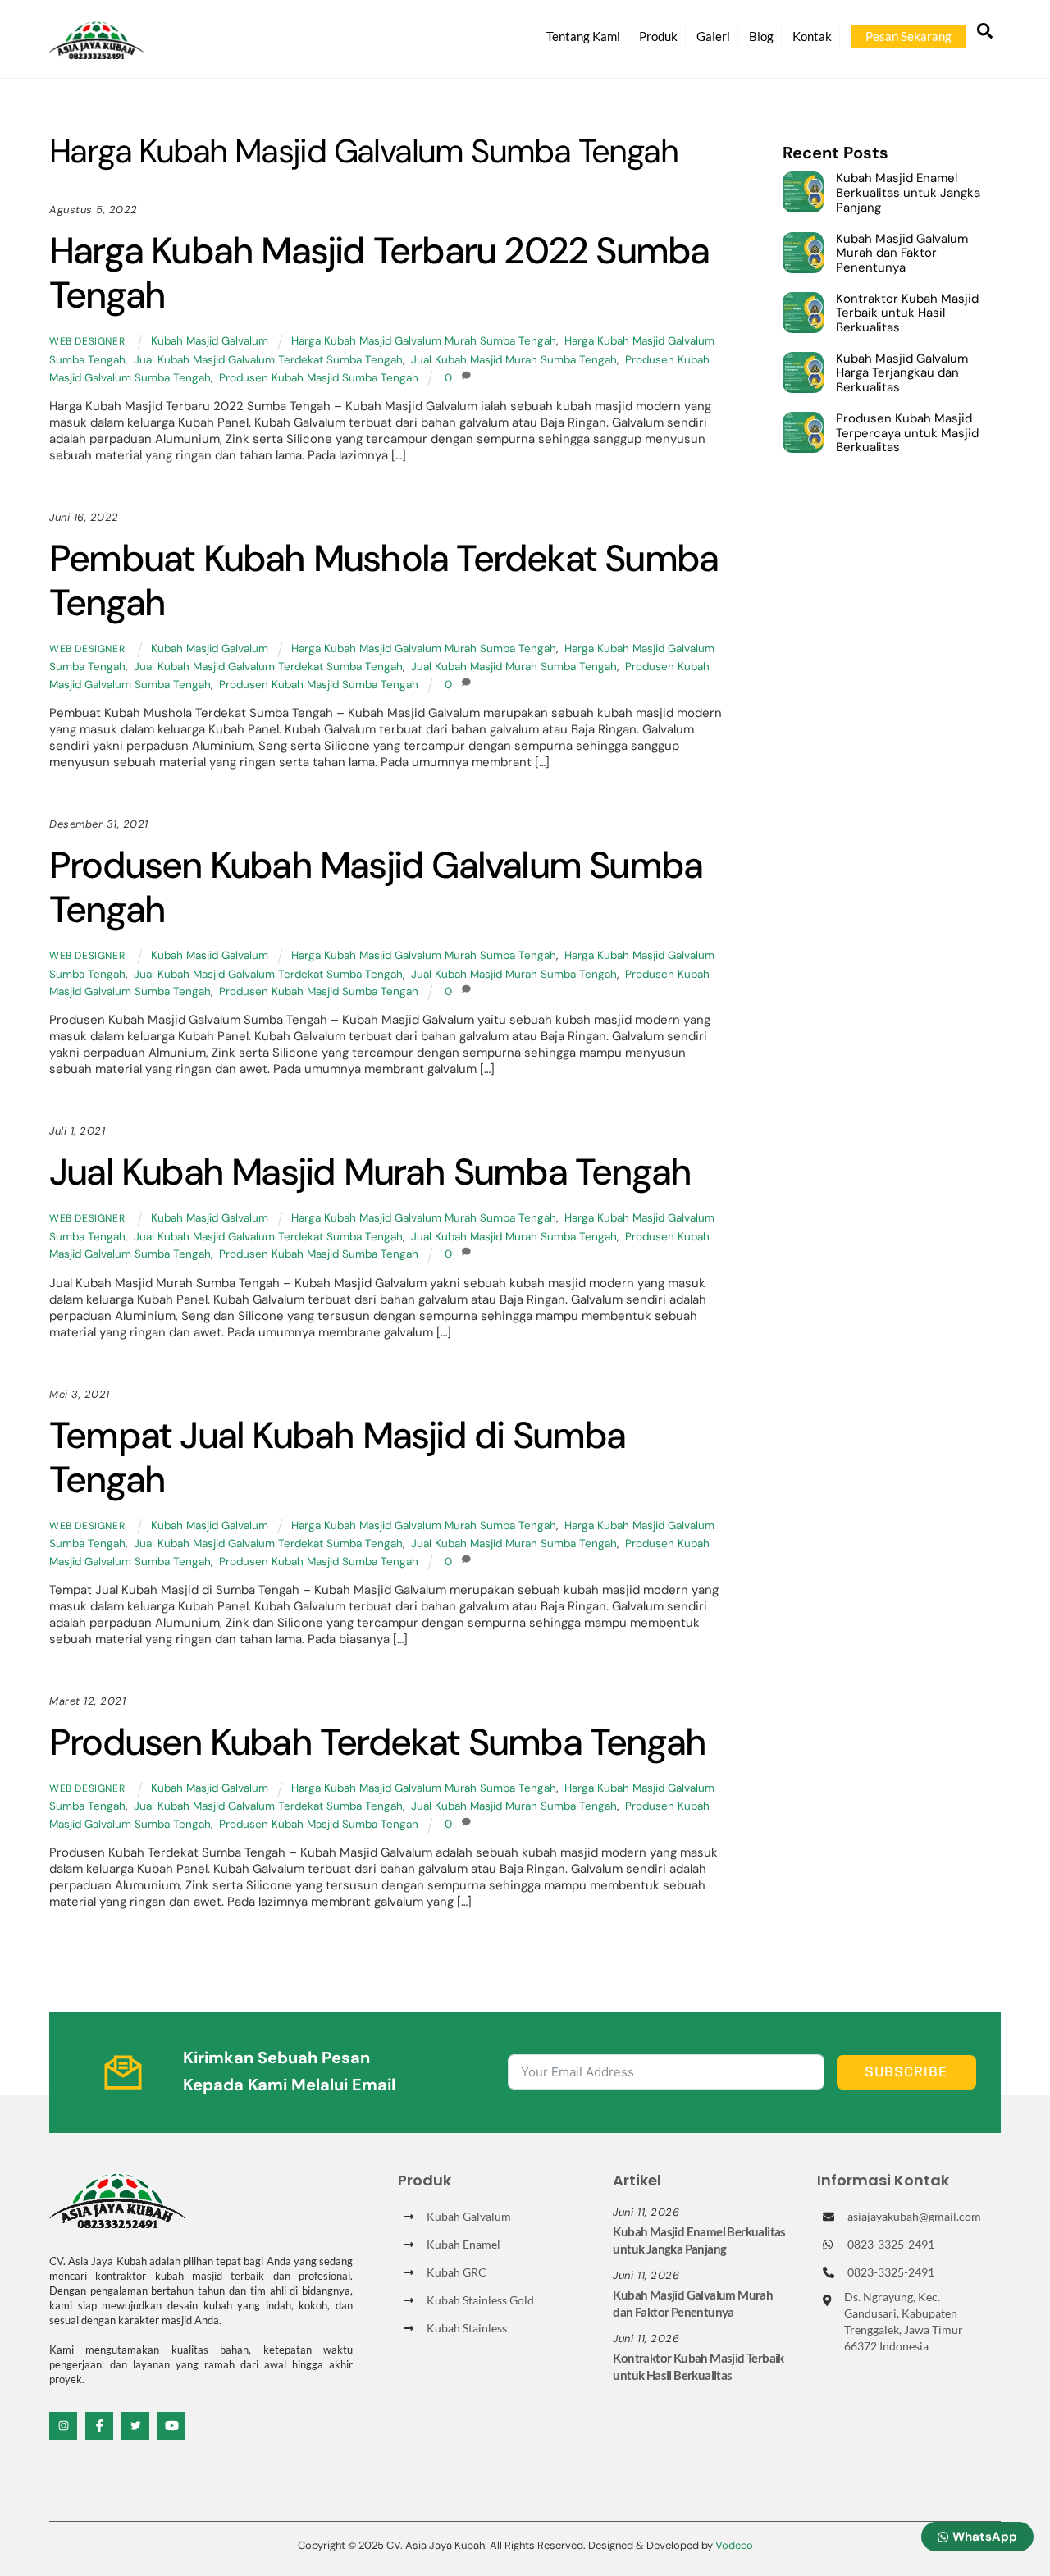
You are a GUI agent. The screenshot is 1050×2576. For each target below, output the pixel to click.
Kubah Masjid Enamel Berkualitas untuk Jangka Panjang (908, 193)
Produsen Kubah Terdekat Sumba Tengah (377, 1742)
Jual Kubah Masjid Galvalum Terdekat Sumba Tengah (268, 360)
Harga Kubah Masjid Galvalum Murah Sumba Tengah (424, 341)
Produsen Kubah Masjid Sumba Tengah (319, 378)
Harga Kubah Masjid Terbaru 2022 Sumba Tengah (379, 273)
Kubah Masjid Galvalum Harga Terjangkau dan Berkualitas (902, 374)
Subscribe (906, 2072)
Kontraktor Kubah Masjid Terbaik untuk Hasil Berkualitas (907, 314)
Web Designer (87, 341)
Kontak (812, 36)
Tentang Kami (583, 36)
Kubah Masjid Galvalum (210, 341)
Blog (761, 36)
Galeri (713, 36)
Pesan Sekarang (908, 36)
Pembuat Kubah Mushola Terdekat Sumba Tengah (383, 580)
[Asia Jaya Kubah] (96, 52)
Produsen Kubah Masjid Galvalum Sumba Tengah (376, 887)
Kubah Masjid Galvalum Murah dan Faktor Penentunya (902, 254)
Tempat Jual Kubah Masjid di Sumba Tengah (338, 1457)
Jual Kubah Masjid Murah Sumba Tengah (514, 360)
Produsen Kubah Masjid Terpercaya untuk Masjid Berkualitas (907, 434)
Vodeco (734, 2545)
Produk (658, 36)
